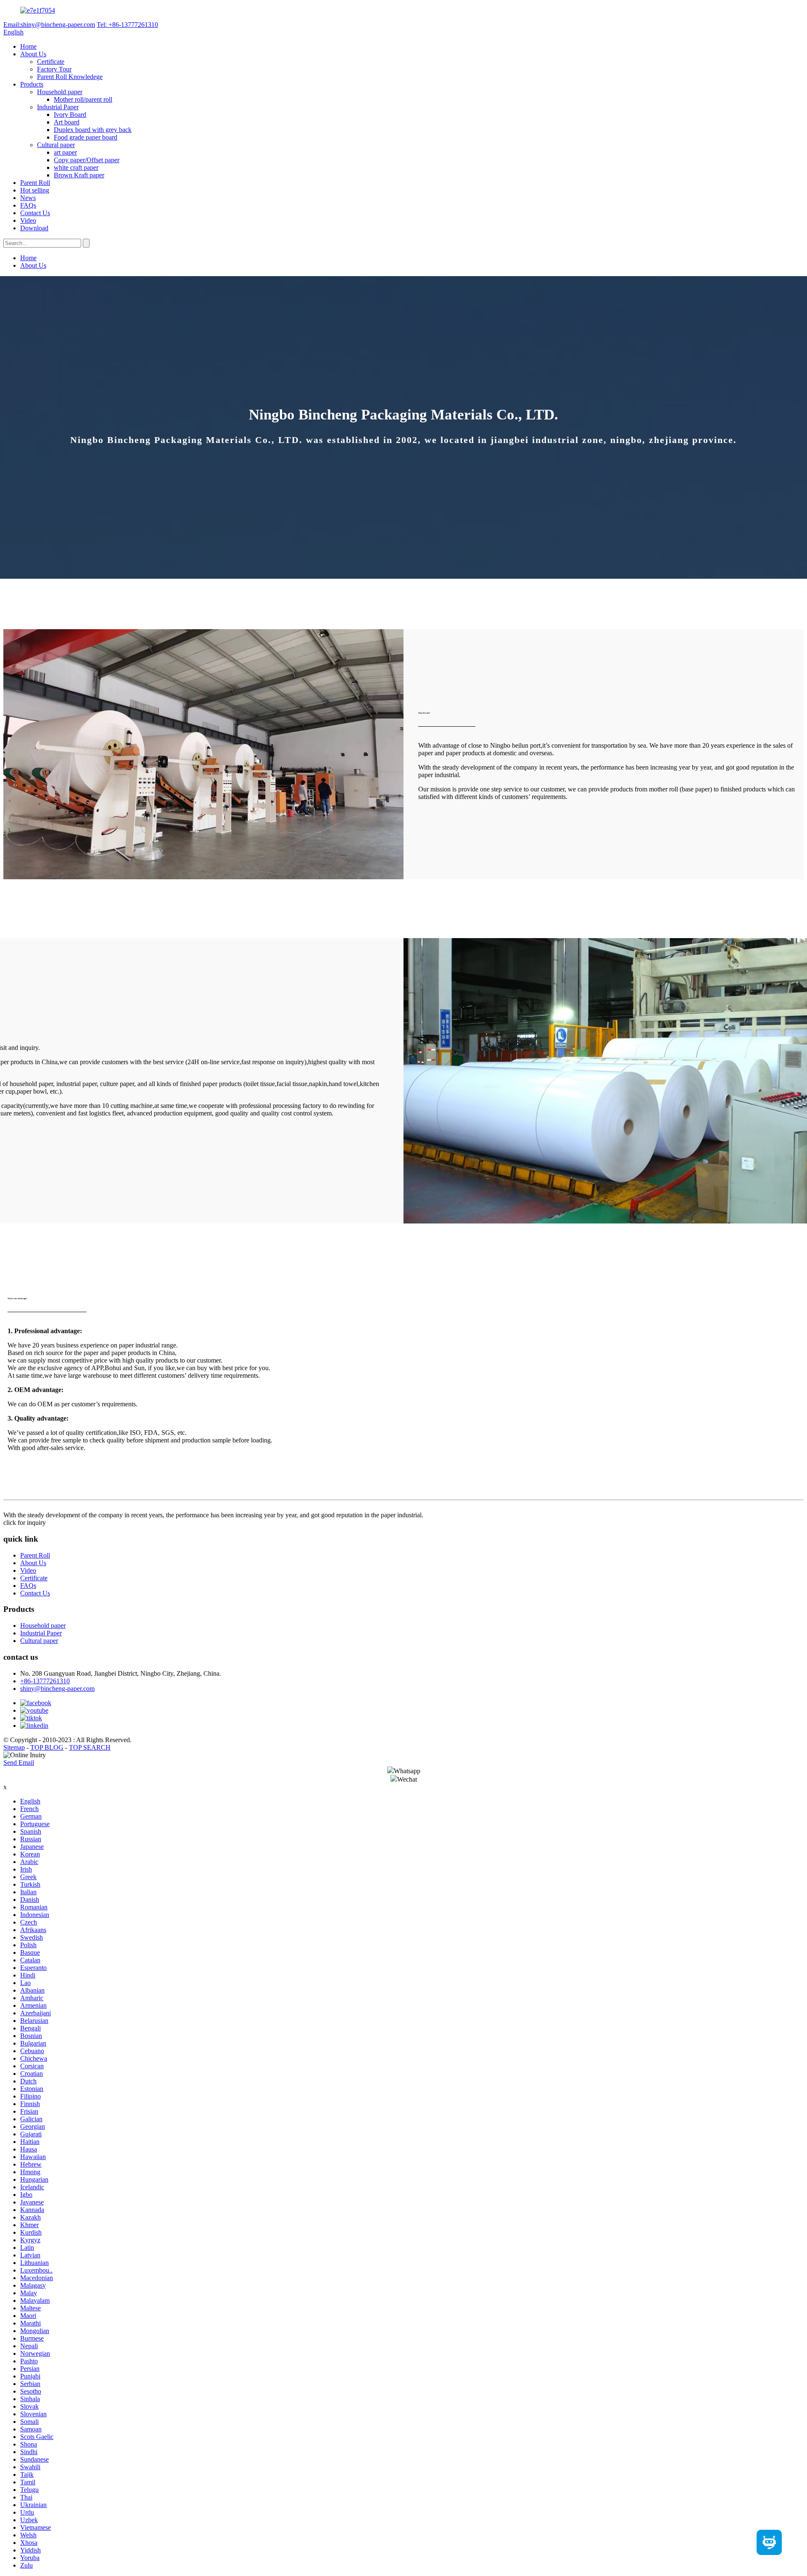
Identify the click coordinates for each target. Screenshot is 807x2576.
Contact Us (35, 213)
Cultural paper (56, 145)
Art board (67, 122)
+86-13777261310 (45, 1681)
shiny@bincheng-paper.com (57, 1689)
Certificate (51, 62)
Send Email (19, 1763)
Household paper (60, 92)
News (28, 198)
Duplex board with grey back (93, 130)
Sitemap (14, 1747)
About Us (33, 54)
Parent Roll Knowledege (70, 77)
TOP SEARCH (90, 1747)
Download (34, 228)
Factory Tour (54, 69)
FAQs (28, 205)
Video (28, 220)
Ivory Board (70, 115)
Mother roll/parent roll (83, 99)
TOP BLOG (47, 1747)
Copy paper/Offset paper (87, 160)
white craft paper (76, 167)
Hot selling (35, 190)
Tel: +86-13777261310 (127, 25)
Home (28, 46)
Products (32, 84)
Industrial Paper (58, 107)
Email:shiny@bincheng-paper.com (49, 25)
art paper (65, 152)
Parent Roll (35, 183)
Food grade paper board (86, 137)
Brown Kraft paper (79, 175)
